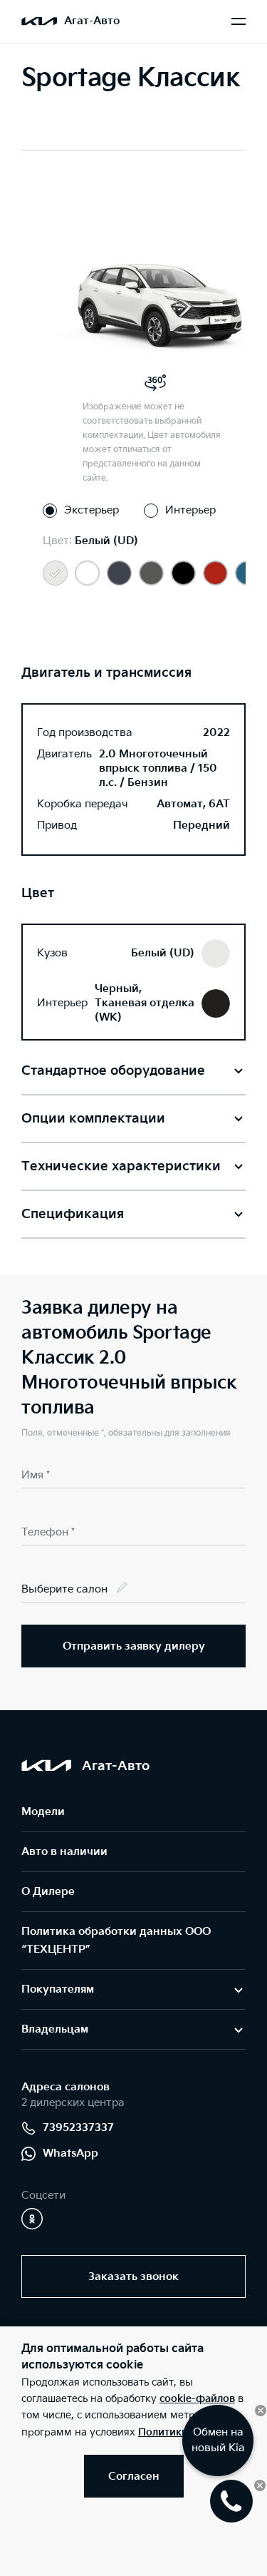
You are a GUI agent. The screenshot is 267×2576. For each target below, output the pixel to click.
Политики (163, 2432)
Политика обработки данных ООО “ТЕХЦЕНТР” (116, 1941)
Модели (43, 1812)
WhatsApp (70, 2153)
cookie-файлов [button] (197, 2399)
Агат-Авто (92, 21)
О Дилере (48, 1892)
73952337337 (78, 2128)
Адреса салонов (66, 2087)
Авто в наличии (64, 1852)
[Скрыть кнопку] (261, 2411)
